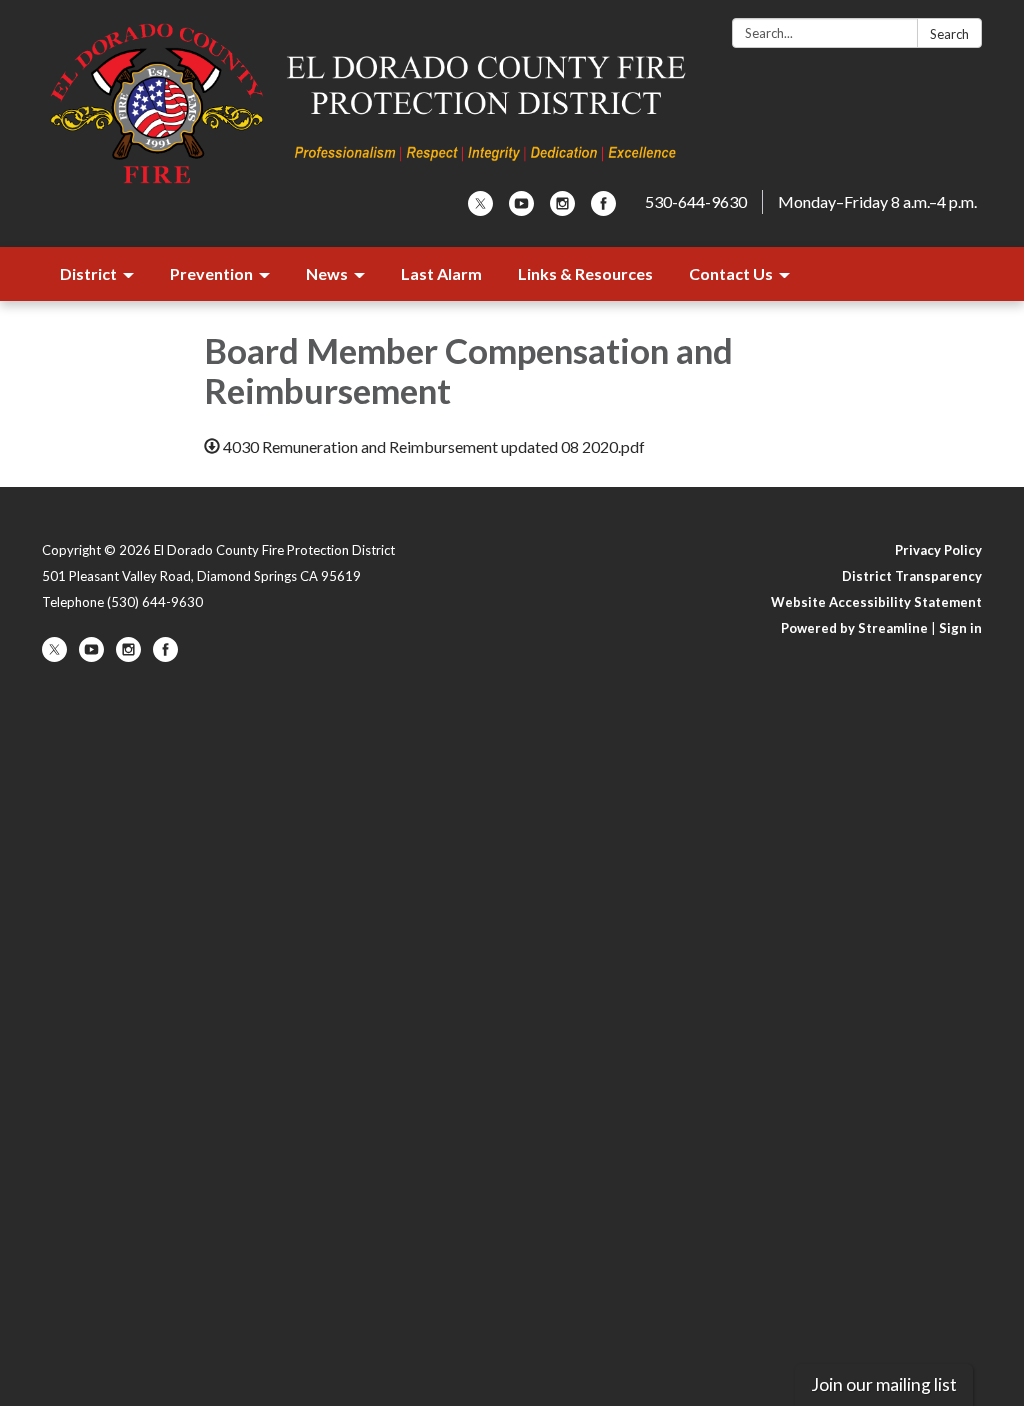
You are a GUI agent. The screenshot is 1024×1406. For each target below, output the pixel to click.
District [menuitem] (88, 273)
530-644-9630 (696, 201)
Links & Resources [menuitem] (585, 273)
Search (949, 34)
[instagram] (562, 209)
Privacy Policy (938, 550)
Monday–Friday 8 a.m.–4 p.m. (877, 201)
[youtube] (521, 209)
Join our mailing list (884, 1384)
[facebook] (603, 209)
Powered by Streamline (854, 628)
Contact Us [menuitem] (731, 273)
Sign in (960, 628)
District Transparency (912, 576)
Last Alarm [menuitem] (441, 273)
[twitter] (480, 209)
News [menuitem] (327, 273)
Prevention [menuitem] (211, 273)
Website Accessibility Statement (876, 602)
